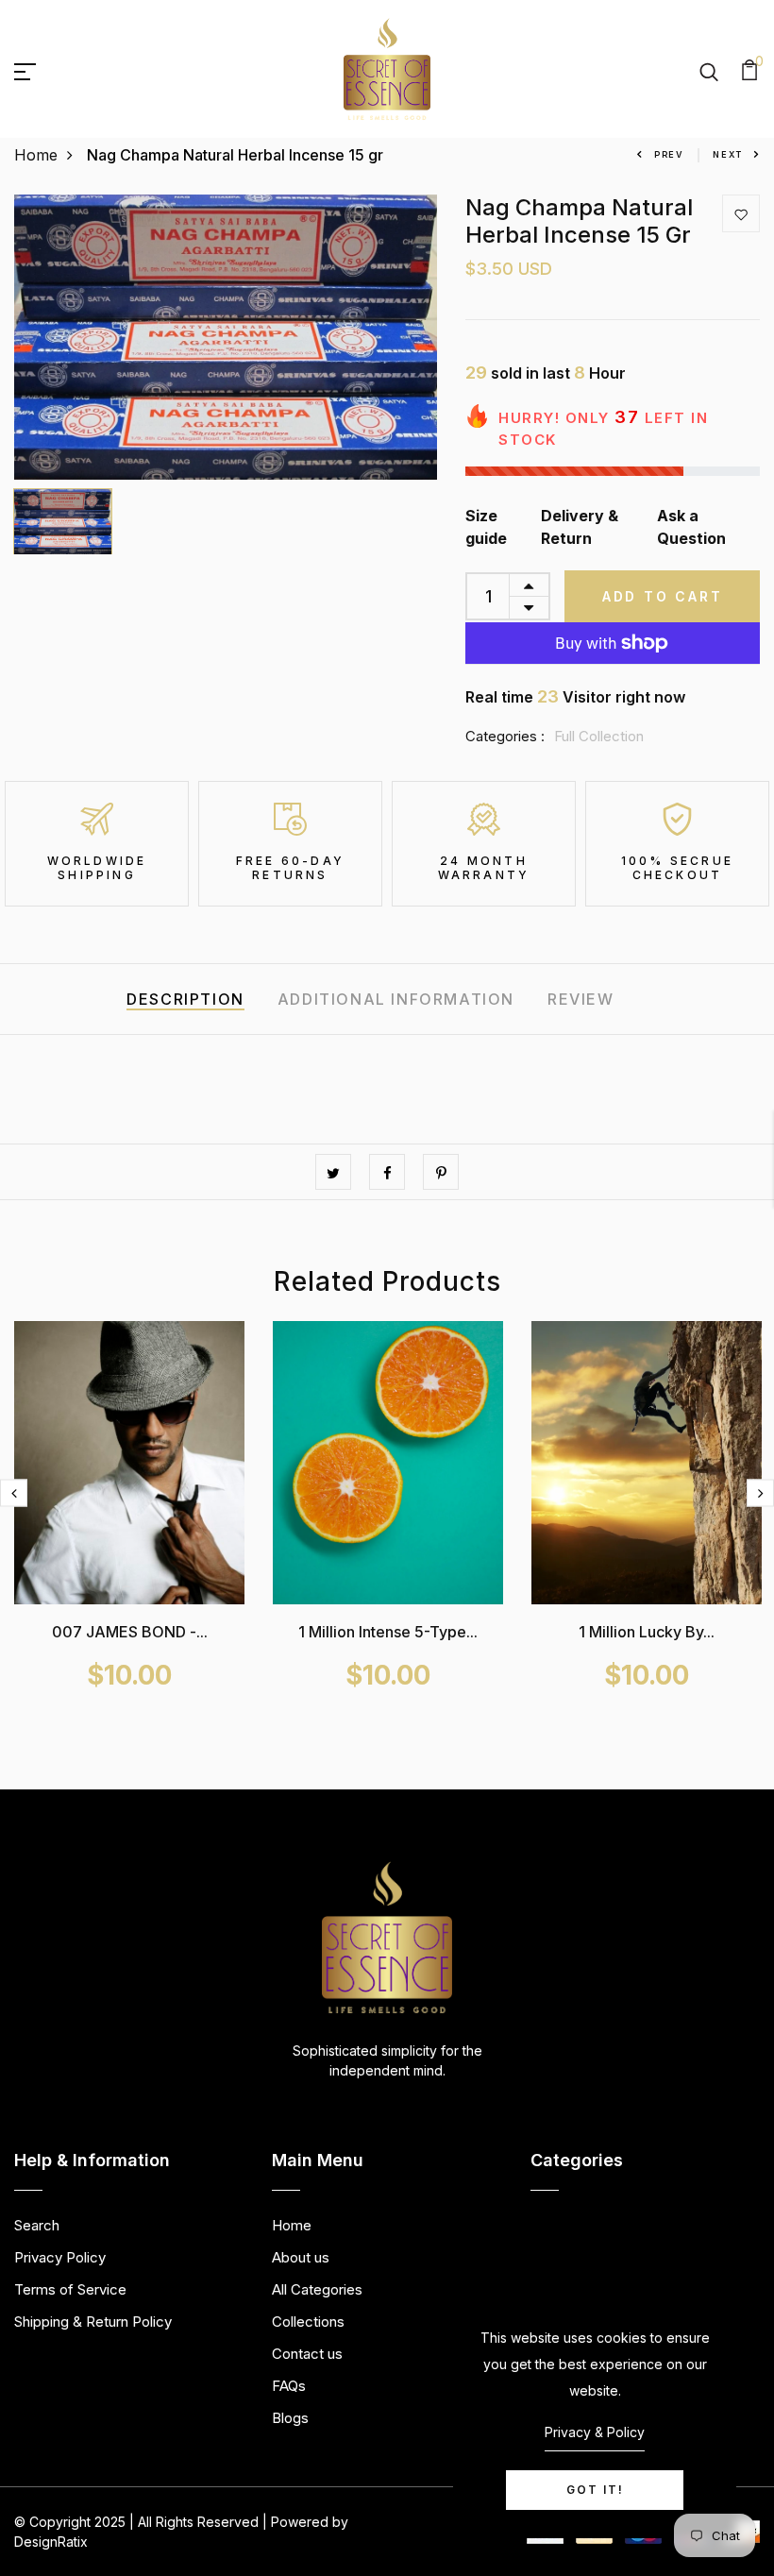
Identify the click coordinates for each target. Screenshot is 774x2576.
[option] (226, 337)
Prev (669, 154)
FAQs (289, 2386)
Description (185, 999)
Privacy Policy (60, 2257)
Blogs (290, 2418)
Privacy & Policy (595, 2432)
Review (581, 999)
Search (37, 2225)
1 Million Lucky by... (647, 1632)
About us (301, 2257)
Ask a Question (691, 527)
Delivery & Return (580, 527)
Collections (308, 2322)
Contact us (307, 2354)
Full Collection (599, 736)
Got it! (595, 2490)
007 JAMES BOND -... (130, 1632)
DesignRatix (51, 2542)
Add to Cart (663, 596)
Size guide (486, 527)
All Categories (317, 2289)
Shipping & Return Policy (93, 2322)
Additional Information (396, 999)
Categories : (505, 736)
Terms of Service (70, 2289)
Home (36, 155)
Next (728, 154)
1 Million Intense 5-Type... (388, 1632)
